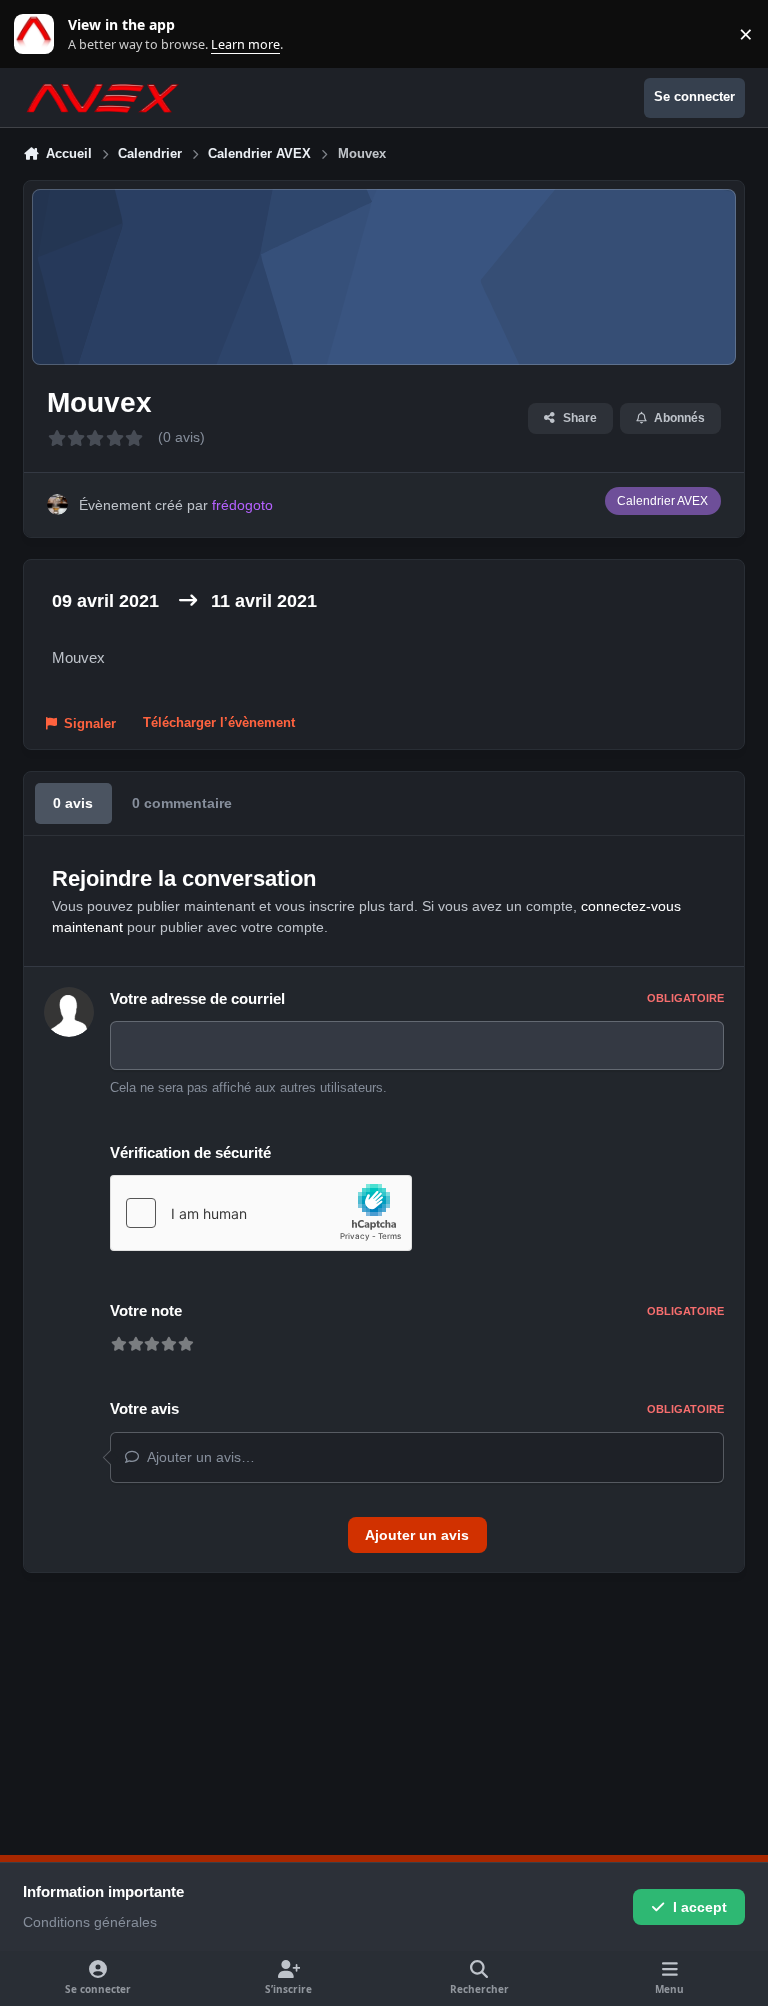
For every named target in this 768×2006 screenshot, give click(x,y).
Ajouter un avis (417, 1535)
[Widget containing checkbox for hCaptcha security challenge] (261, 1213)
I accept (700, 1907)
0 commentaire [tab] (182, 803)
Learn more (38, 34)
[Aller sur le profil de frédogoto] (57, 504)
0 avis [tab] (73, 803)
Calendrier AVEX (662, 501)
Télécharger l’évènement (219, 723)
